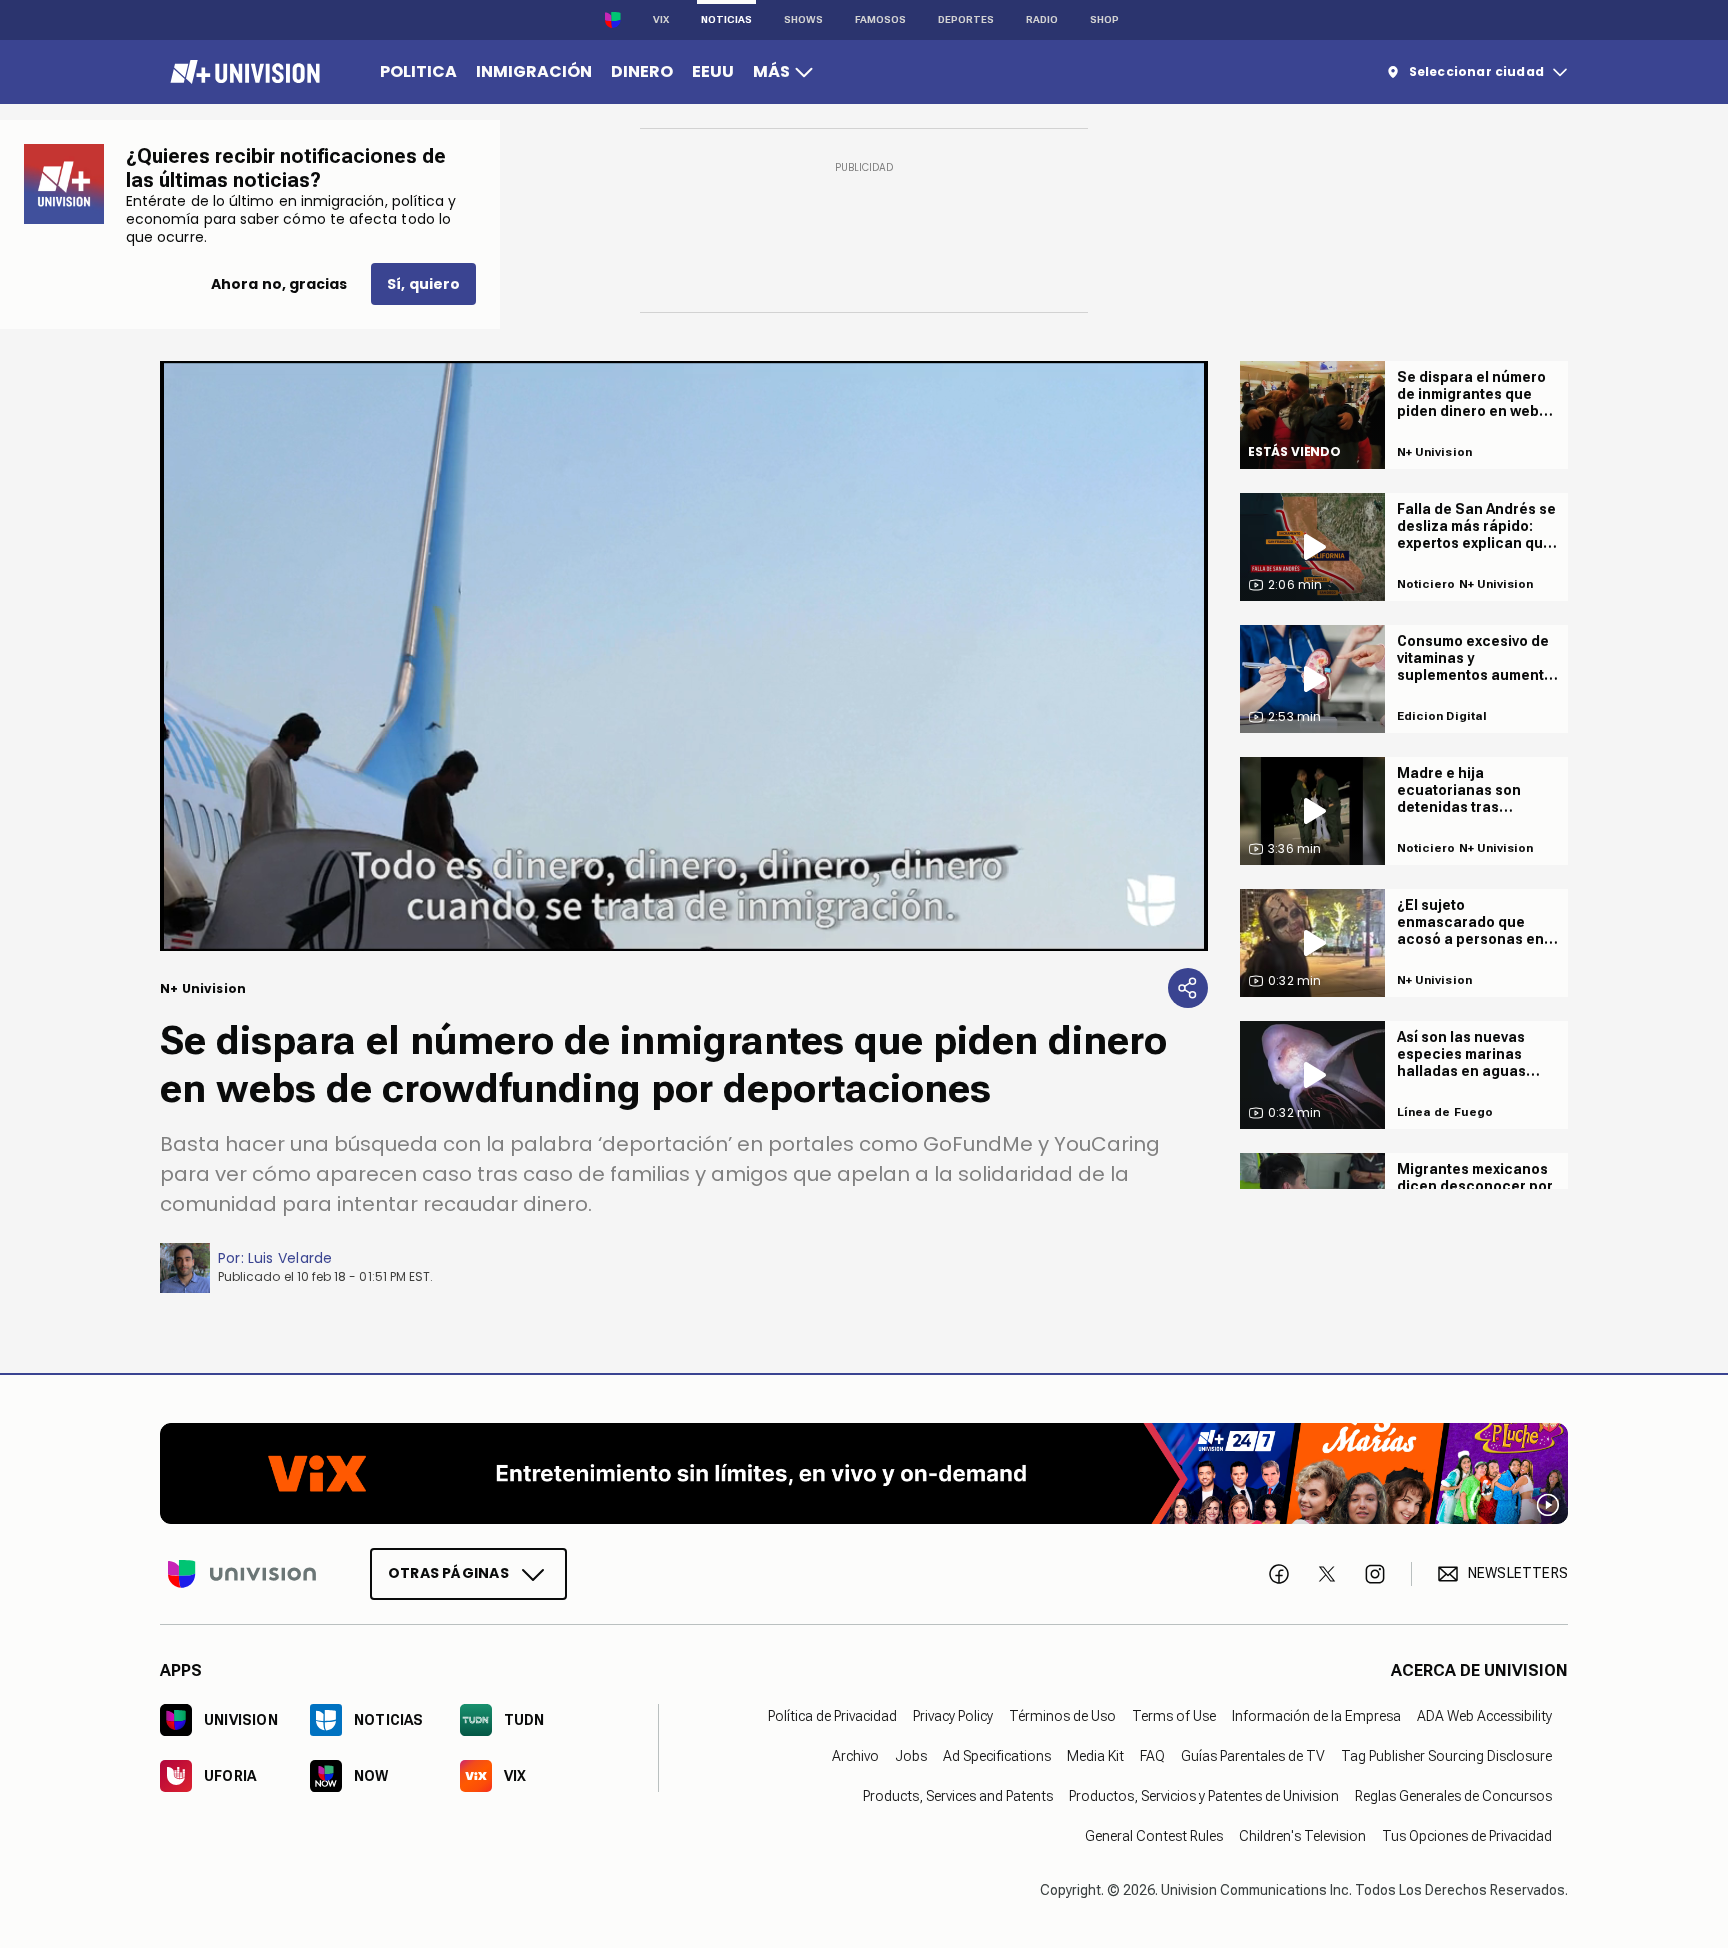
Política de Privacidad (832, 1715)
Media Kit (1095, 1755)
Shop (1104, 19)
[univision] (242, 72)
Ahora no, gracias (279, 284)
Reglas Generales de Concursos (1453, 1795)
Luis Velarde (290, 1258)
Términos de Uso (1062, 1715)
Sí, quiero (423, 284)
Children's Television (1302, 1835)
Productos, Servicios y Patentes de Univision (1204, 1795)
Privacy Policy (953, 1715)
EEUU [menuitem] (713, 71)
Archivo (855, 1755)
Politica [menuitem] (418, 71)
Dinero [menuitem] (642, 71)
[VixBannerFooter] (864, 1473)
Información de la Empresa (1316, 1715)
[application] (684, 656)
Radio (1042, 19)
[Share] (1188, 988)
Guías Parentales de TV (1253, 1755)
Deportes (966, 19)
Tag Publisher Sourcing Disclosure (1446, 1755)
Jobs (911, 1755)
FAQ (1152, 1755)
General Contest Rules (1154, 1835)
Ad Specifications (997, 1755)
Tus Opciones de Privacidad (1467, 1835)
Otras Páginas (448, 1572)
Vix (661, 19)
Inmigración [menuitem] (534, 71)
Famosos (880, 19)
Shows (803, 19)
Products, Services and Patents (958, 1795)
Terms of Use (1174, 1715)
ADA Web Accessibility (1484, 1715)
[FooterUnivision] (242, 1573)
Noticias (726, 19)
